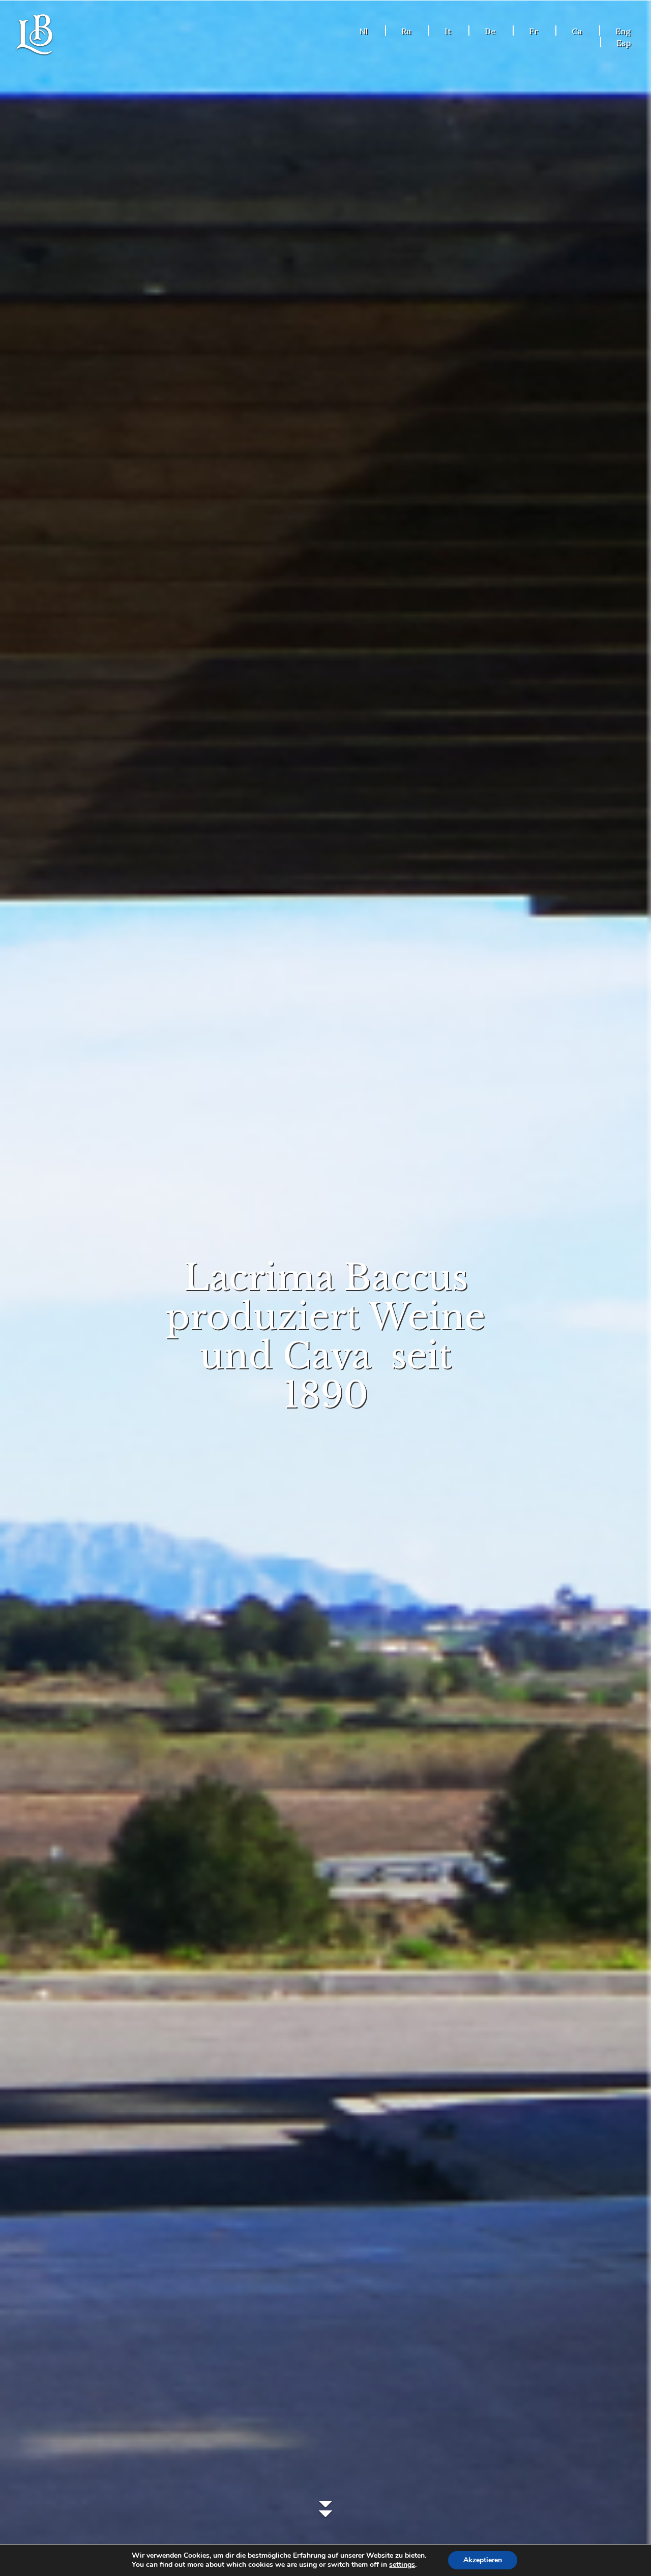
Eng (623, 31)
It (448, 31)
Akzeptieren (483, 2560)
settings (402, 2565)
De (490, 31)
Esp (624, 43)
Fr (534, 31)
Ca (577, 31)
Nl (363, 31)
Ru (406, 31)
